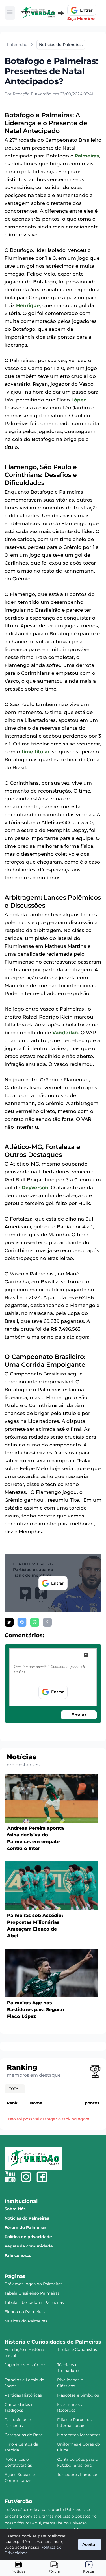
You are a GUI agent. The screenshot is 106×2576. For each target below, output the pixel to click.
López (79, 400)
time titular (35, 752)
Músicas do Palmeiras (26, 2321)
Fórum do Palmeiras (25, 2227)
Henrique (28, 305)
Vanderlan (65, 1033)
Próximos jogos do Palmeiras (33, 2284)
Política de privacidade (28, 2237)
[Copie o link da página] (47, 1622)
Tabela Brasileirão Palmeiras (32, 2293)
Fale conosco (18, 2255)
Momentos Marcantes (79, 2435)
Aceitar (90, 2544)
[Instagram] (26, 2177)
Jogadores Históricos (25, 2365)
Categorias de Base (24, 2435)
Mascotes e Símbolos (78, 2395)
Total (15, 2089)
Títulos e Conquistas (77, 2349)
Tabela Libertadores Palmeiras (34, 2302)
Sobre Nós (15, 2209)
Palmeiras (87, 156)
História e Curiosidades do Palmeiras (53, 2342)
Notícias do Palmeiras (27, 2218)
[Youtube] (10, 2177)
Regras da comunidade (29, 2246)
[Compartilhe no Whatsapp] (35, 1622)
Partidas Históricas (23, 2395)
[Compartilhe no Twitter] (9, 1622)
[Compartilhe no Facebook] (22, 1622)
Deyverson (35, 1188)
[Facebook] (42, 2177)
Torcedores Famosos (78, 2475)
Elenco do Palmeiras (25, 2312)
